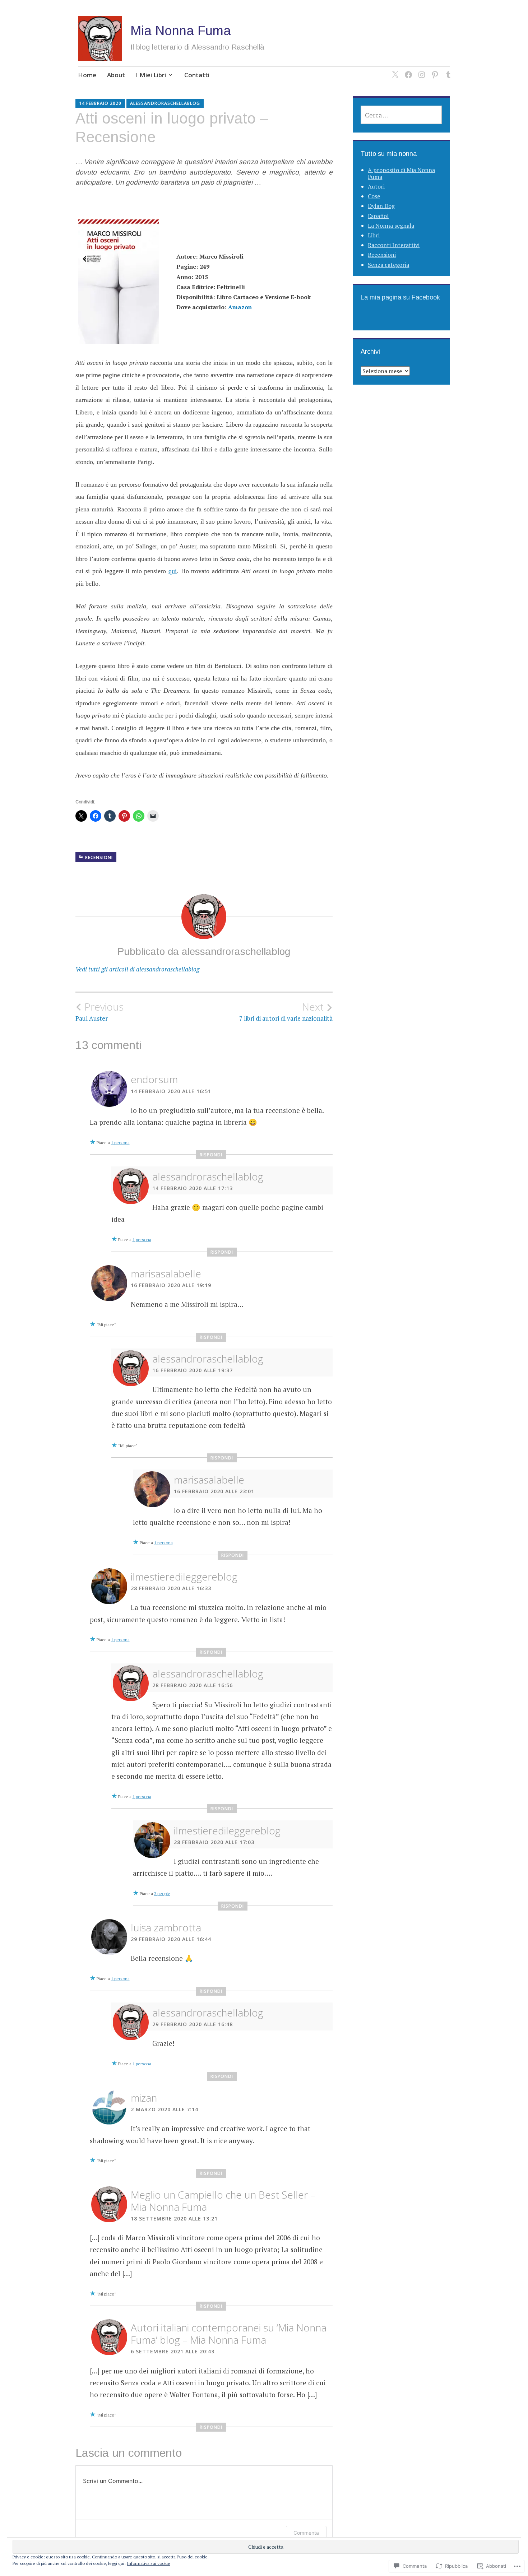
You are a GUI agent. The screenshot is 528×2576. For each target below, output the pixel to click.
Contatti (197, 75)
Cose (374, 196)
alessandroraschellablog (165, 103)
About (116, 75)
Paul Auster (99, 1012)
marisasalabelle (166, 1273)
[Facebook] (407, 70)
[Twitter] (394, 70)
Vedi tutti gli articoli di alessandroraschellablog (137, 969)
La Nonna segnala (391, 226)
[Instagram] (420, 70)
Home (87, 75)
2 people (162, 1893)
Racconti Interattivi (394, 245)
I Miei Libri (151, 75)
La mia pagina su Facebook (400, 297)
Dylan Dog (381, 206)
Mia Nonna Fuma (181, 31)
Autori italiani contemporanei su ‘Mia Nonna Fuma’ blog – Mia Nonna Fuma (229, 2334)
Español (378, 216)
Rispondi (211, 1155)
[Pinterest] (434, 70)
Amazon (240, 307)
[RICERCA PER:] (401, 115)
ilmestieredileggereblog (184, 1577)
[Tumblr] (447, 70)
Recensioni (99, 857)
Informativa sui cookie (149, 2563)
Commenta (306, 2533)
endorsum (154, 1079)
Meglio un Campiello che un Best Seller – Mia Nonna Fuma (223, 2201)
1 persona (120, 1143)
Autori (376, 186)
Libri (374, 235)
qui (173, 571)
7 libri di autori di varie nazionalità (286, 1012)
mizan (144, 2098)
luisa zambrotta (166, 1927)
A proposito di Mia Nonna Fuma (401, 173)
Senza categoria (388, 265)
